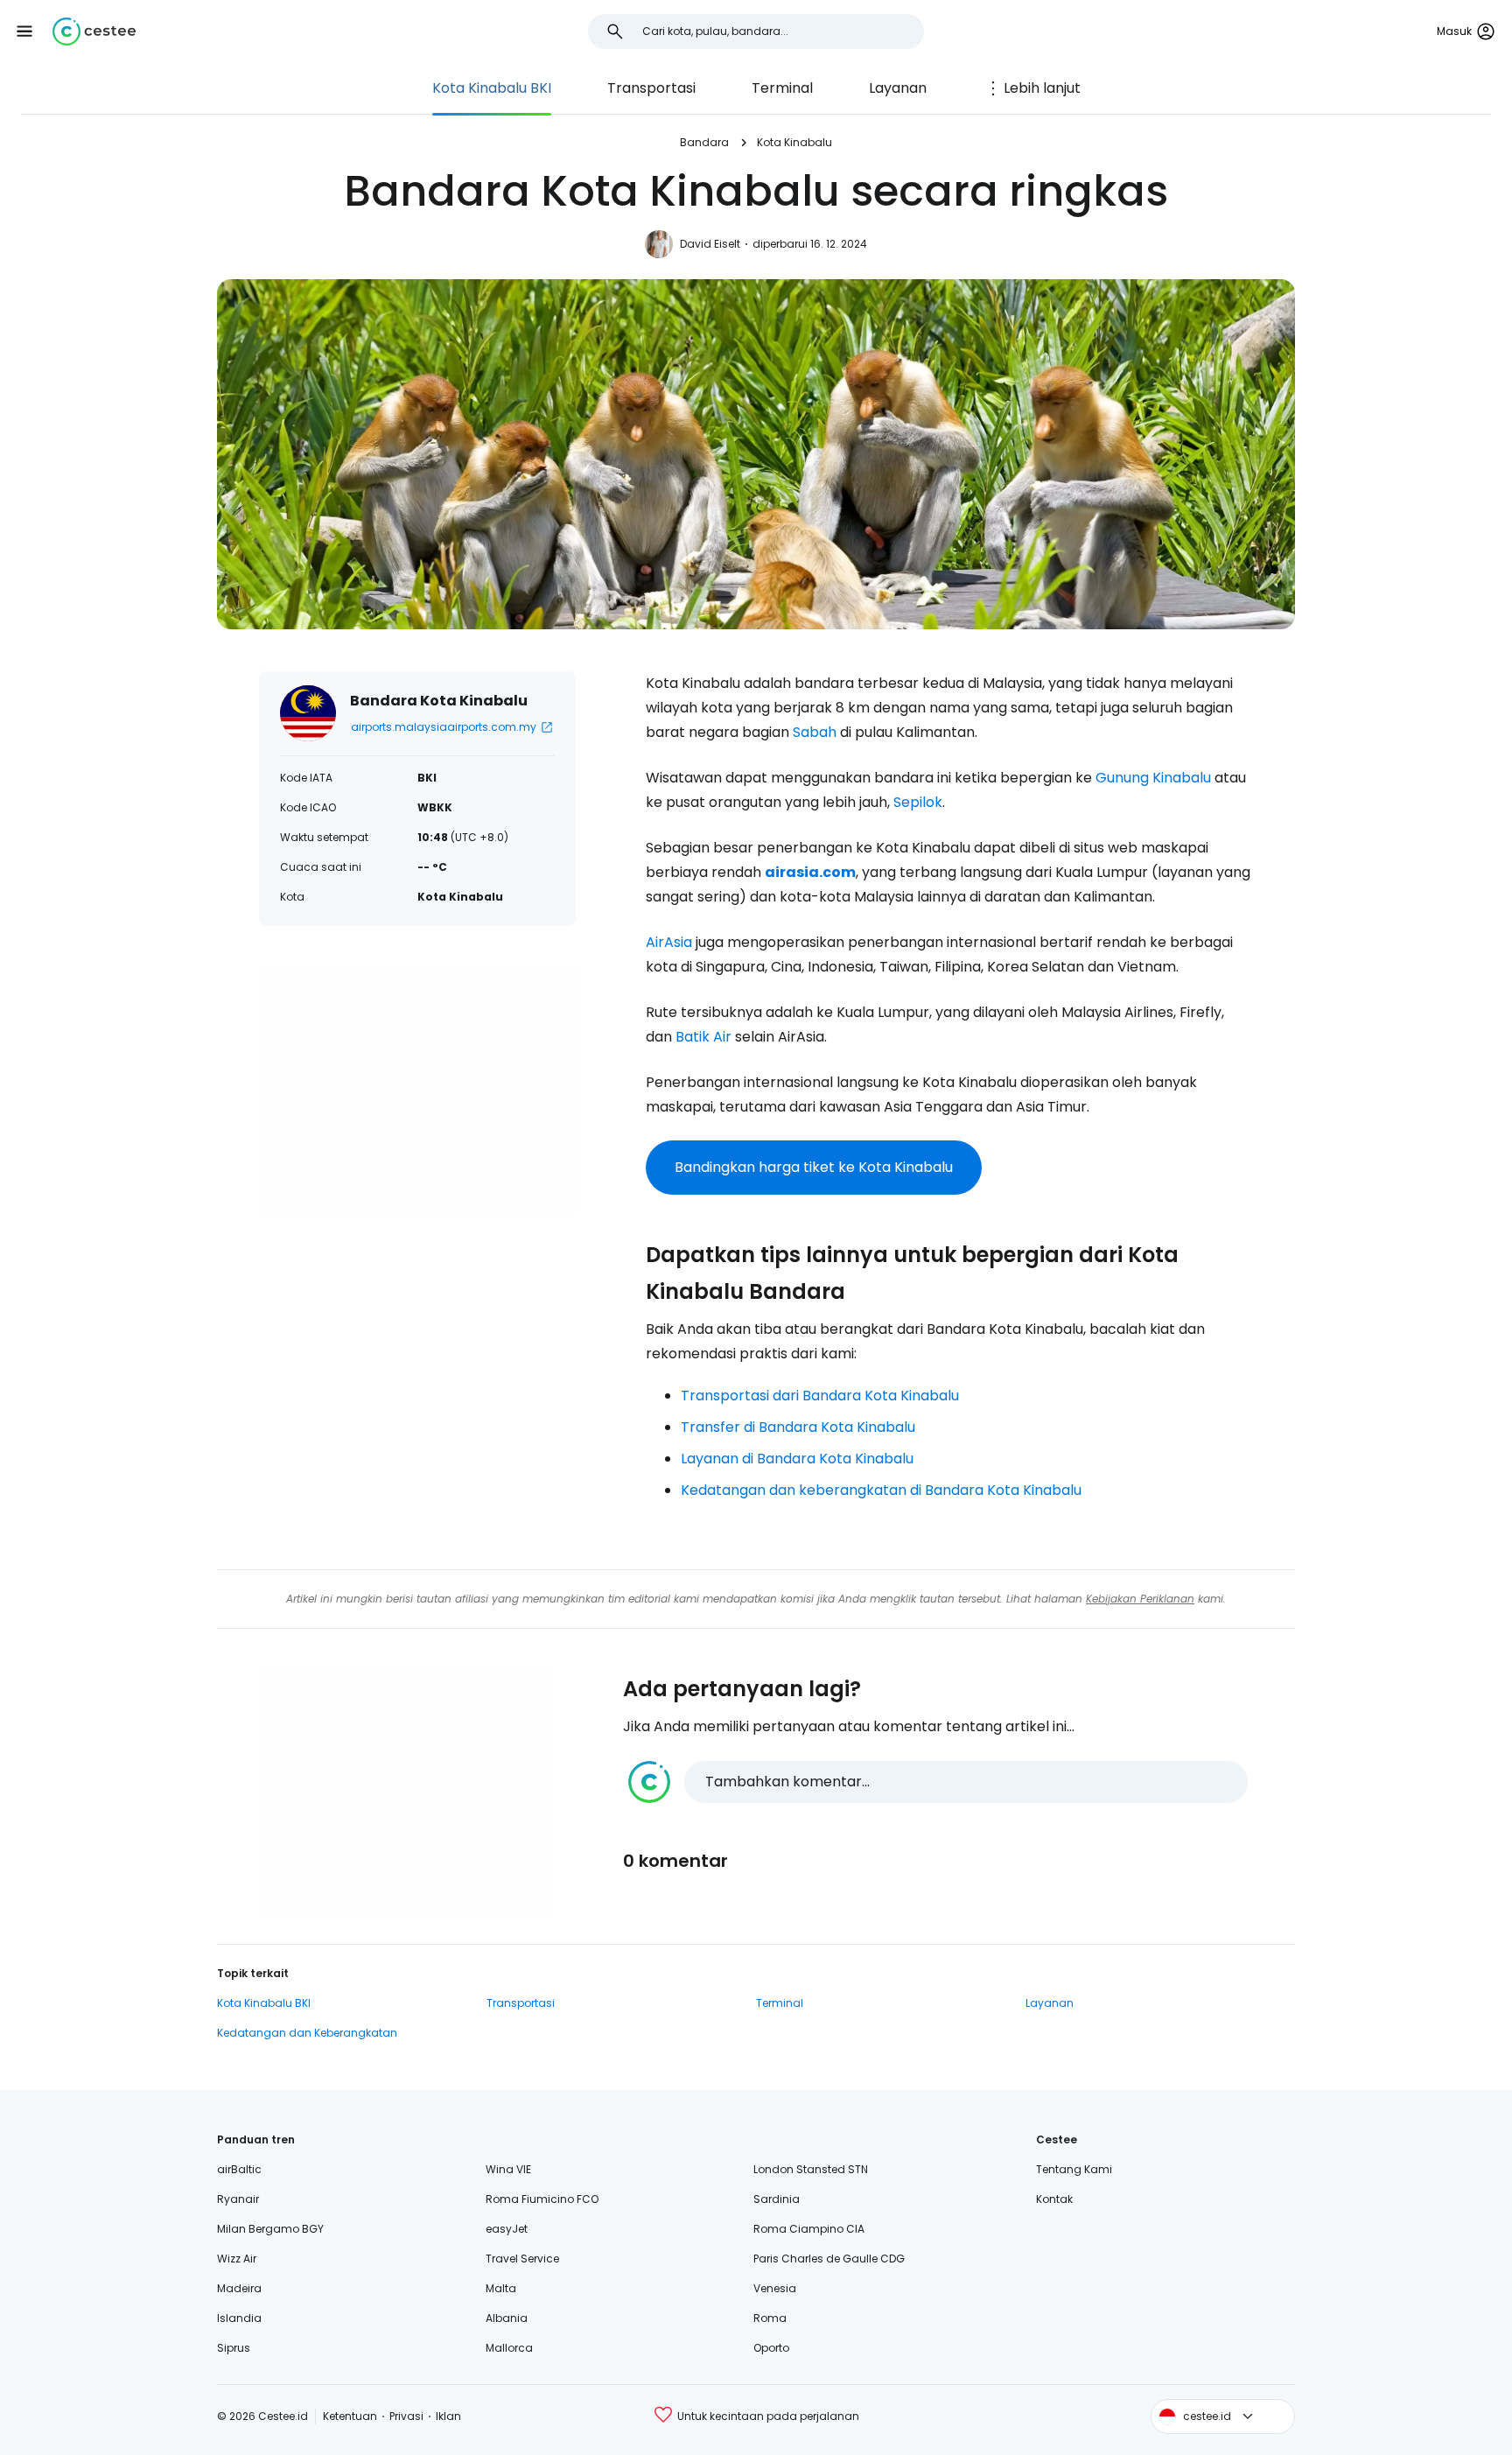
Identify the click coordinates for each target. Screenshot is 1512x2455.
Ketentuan (350, 2416)
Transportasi (651, 88)
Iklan (448, 2416)
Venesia (775, 2288)
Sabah (815, 732)
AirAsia (669, 942)
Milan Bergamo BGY (270, 2229)
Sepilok (918, 802)
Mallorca (509, 2348)
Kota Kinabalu (794, 142)
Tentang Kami (1074, 2169)
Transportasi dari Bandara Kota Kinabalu (820, 1396)
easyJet (507, 2229)
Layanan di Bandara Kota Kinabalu (797, 1459)
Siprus (234, 2348)
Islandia (239, 2318)
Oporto (771, 2348)
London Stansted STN (811, 2169)
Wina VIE (508, 2169)
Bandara (704, 142)
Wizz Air (237, 2259)
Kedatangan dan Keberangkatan (307, 2033)
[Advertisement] (417, 1091)
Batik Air (703, 1037)
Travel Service (522, 2259)
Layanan (898, 88)
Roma (770, 2318)
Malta (501, 2288)
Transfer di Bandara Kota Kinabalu (798, 1427)
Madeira (239, 2288)
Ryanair (238, 2199)
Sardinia (777, 2199)
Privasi (406, 2416)
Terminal (782, 88)
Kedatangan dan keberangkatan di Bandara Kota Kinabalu (881, 1490)
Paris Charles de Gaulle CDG (829, 2259)
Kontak (1054, 2199)
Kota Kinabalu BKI (492, 88)
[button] (24, 32)
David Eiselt (710, 244)
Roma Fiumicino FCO (542, 2199)
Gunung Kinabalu (1153, 778)
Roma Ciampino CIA (809, 2229)
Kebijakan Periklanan (1140, 1599)
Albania (507, 2318)
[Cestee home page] (94, 32)
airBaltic (239, 2169)
